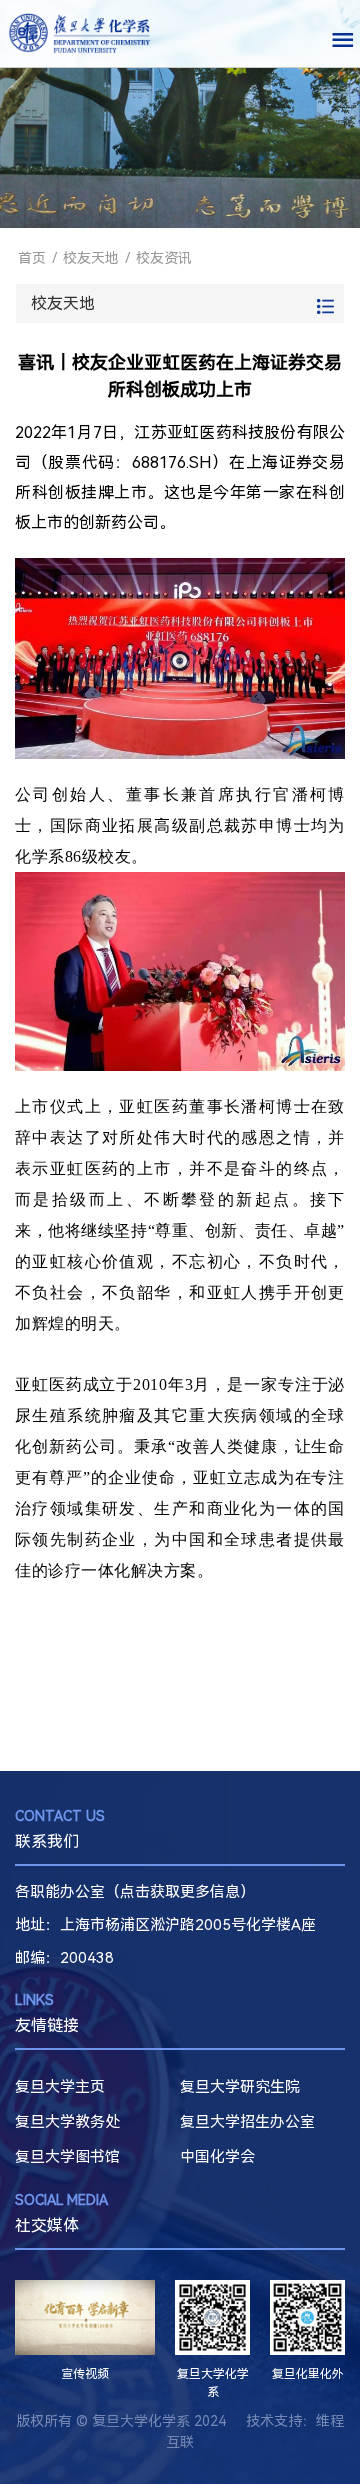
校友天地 (91, 258)
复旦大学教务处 (67, 2122)
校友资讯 (164, 258)
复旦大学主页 (60, 2087)
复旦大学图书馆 (67, 2157)
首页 (32, 258)
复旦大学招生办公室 (247, 2122)
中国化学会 (217, 2157)
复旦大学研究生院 (240, 2087)
